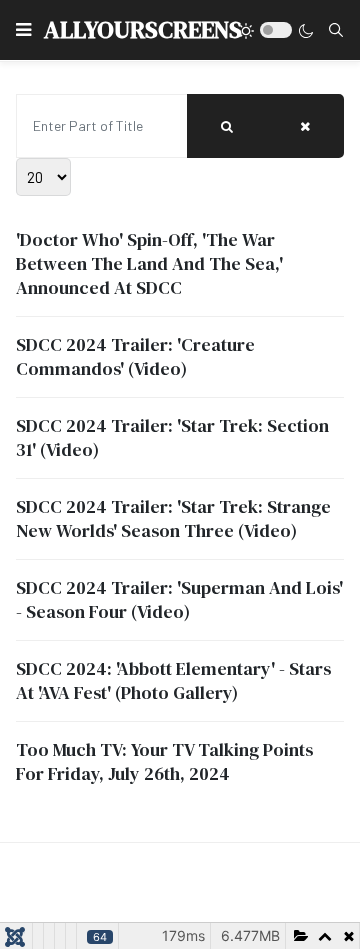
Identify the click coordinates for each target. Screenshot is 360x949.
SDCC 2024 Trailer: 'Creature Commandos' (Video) (135, 356)
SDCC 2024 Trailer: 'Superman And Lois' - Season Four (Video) (179, 599)
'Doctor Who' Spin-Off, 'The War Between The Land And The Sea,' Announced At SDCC (149, 263)
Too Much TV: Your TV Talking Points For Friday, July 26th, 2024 (164, 761)
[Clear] (305, 126)
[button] (23, 30)
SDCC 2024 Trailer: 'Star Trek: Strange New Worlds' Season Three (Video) (173, 518)
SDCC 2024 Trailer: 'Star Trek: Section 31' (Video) (172, 437)
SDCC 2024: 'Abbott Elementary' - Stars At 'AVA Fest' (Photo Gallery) (173, 680)
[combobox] (336, 30)
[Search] (227, 126)
